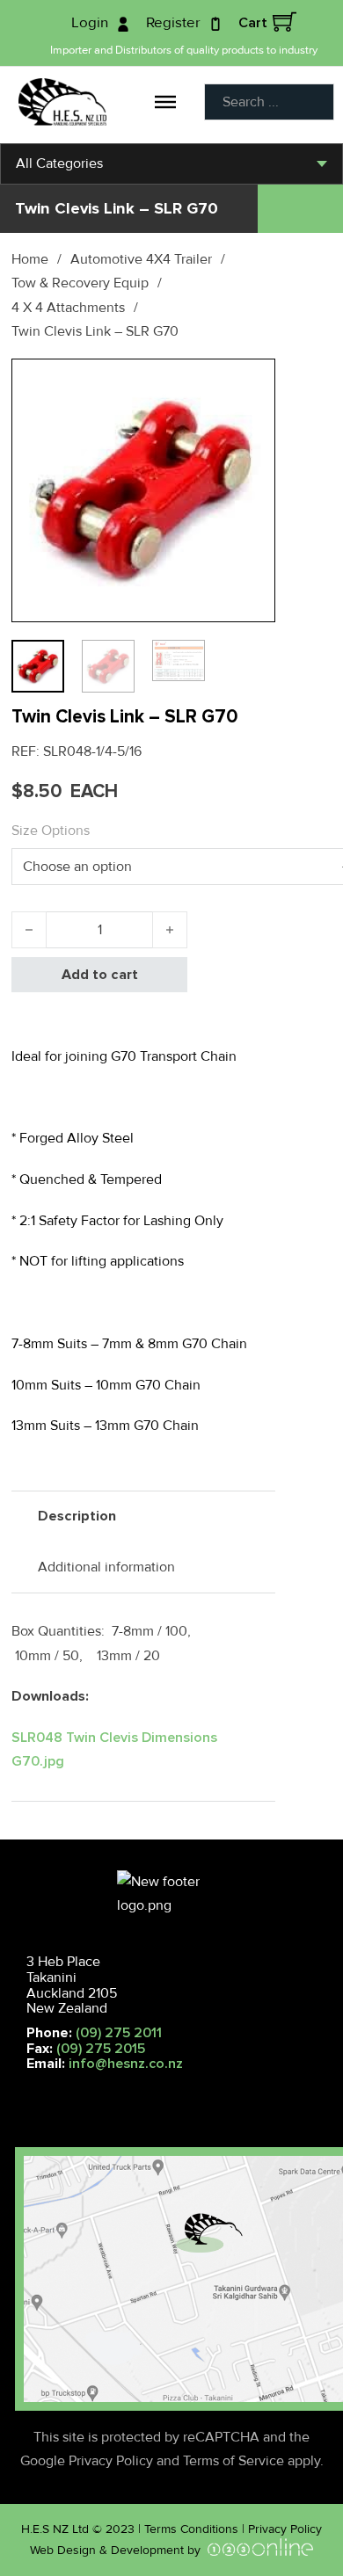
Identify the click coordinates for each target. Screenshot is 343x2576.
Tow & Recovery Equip (80, 283)
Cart (253, 23)
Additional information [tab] (106, 1567)
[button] (252, 382)
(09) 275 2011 (119, 2033)
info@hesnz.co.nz (126, 2064)
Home (30, 259)
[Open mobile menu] (18, 2091)
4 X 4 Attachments (68, 308)
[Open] (165, 102)
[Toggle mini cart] (285, 22)
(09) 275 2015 (101, 2049)
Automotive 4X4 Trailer (141, 259)
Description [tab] (77, 1516)
